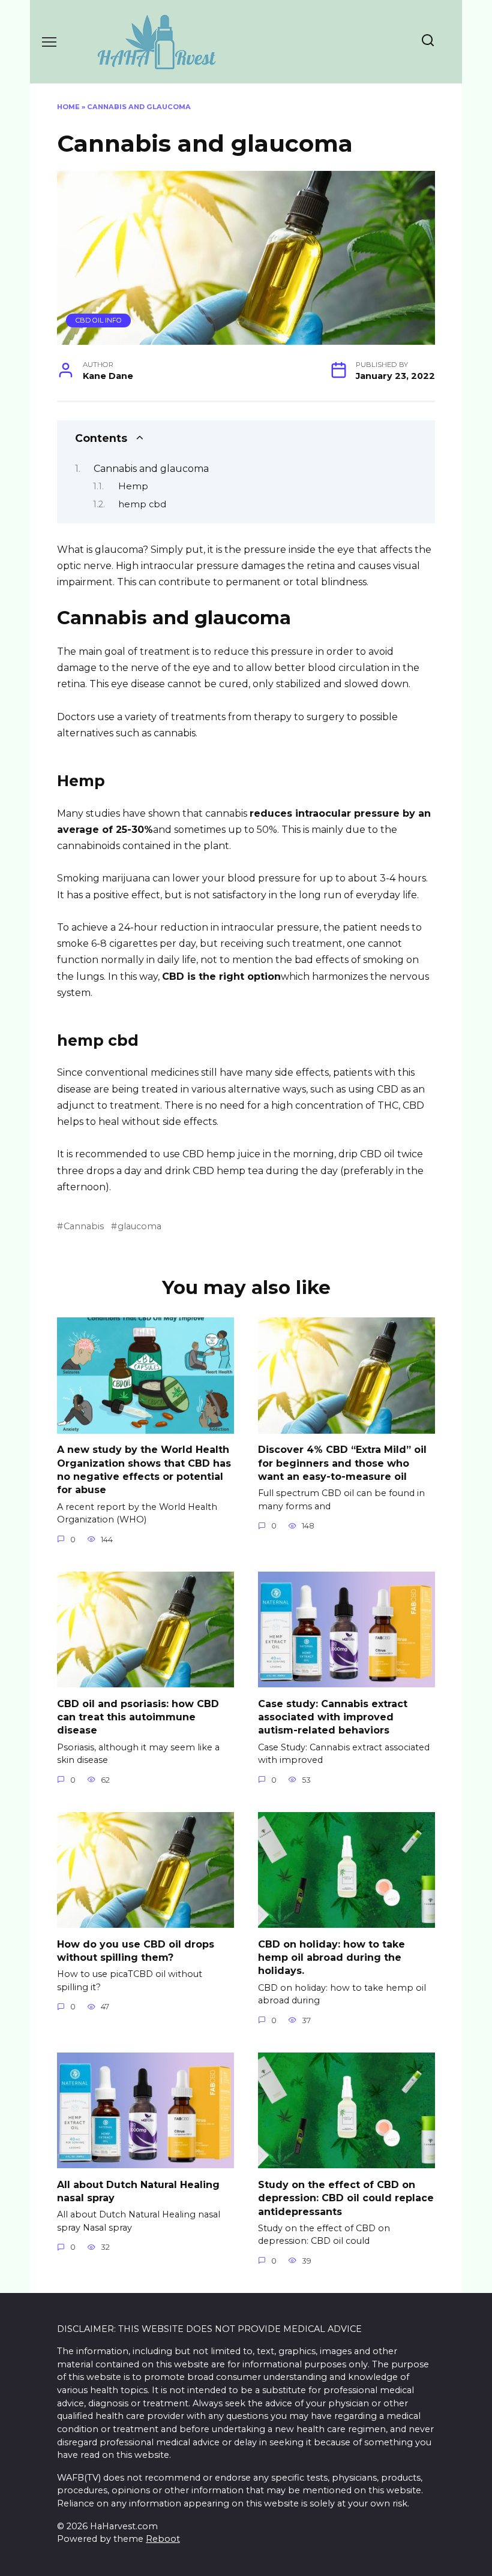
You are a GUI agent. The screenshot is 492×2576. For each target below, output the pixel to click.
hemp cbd (142, 504)
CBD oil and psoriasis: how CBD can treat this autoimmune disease (138, 1717)
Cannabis (84, 1226)
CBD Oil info (99, 320)
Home (68, 107)
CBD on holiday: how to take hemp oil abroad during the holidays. (331, 1957)
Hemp (133, 486)
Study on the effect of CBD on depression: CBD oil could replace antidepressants (346, 2198)
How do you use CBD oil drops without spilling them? (136, 1950)
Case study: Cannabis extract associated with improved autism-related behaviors (333, 1717)
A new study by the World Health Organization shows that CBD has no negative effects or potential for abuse (144, 1470)
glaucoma (139, 1226)
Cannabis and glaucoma (151, 469)
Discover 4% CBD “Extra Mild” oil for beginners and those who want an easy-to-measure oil (342, 1463)
